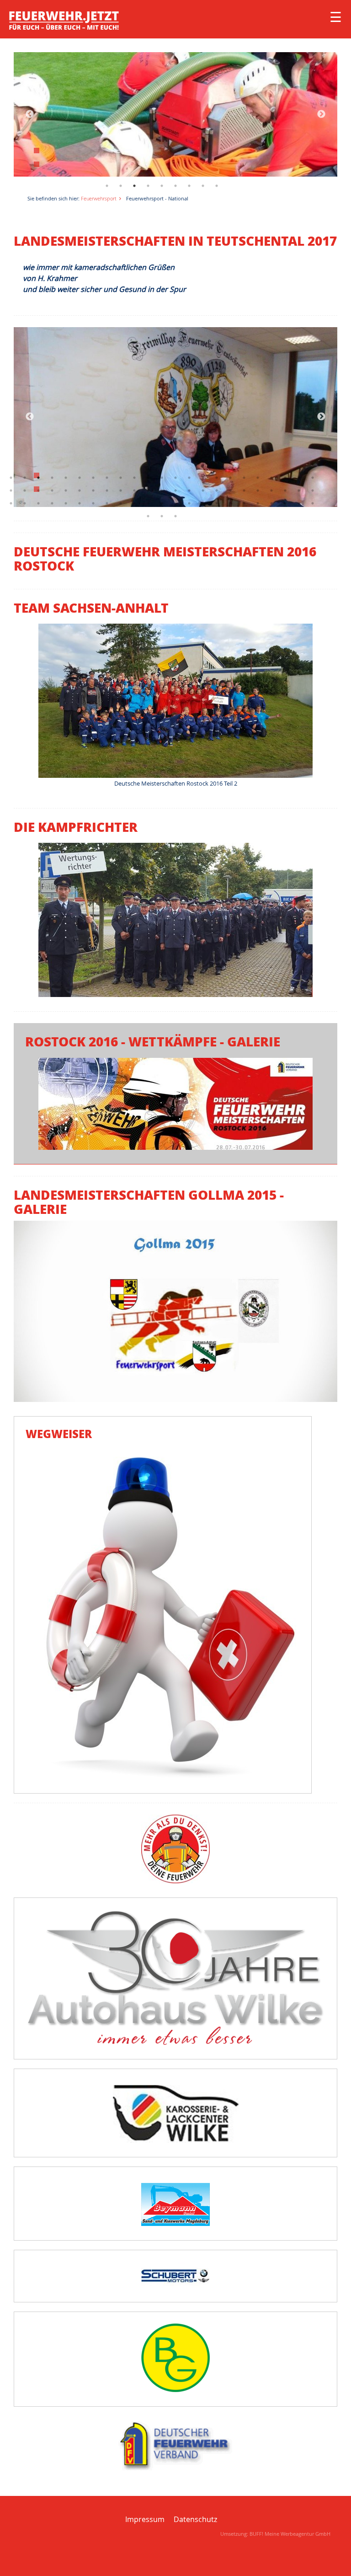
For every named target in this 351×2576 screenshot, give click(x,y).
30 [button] (93, 490)
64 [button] (244, 503)
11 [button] (148, 478)
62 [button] (217, 503)
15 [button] (203, 478)
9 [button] (217, 186)
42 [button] (258, 490)
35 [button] (162, 490)
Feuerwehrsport (99, 198)
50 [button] (52, 503)
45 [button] (299, 490)
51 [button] (66, 503)
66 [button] (271, 503)
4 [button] (148, 186)
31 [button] (107, 490)
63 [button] (230, 503)
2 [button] (121, 186)
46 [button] (313, 490)
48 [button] (25, 503)
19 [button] (258, 478)
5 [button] (162, 186)
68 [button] (299, 503)
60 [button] (189, 503)
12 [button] (162, 478)
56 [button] (134, 503)
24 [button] (11, 490)
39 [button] (217, 490)
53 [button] (93, 503)
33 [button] (134, 490)
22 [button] (299, 478)
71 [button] (162, 516)
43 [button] (271, 490)
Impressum (145, 2519)
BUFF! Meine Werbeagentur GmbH (290, 2534)
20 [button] (271, 478)
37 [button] (189, 490)
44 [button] (285, 490)
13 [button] (175, 478)
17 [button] (230, 478)
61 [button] (203, 503)
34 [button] (148, 490)
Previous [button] (30, 114)
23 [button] (313, 478)
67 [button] (285, 503)
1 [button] (107, 186)
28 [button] (66, 490)
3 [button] (134, 186)
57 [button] (148, 503)
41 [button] (244, 490)
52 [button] (80, 503)
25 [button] (25, 490)
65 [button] (258, 503)
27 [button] (52, 490)
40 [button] (230, 490)
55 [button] (121, 503)
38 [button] (203, 490)
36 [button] (175, 490)
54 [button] (107, 503)
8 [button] (203, 186)
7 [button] (189, 186)
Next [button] (321, 114)
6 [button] (175, 186)
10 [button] (134, 478)
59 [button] (175, 503)
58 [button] (162, 503)
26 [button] (38, 490)
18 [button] (244, 478)
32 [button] (121, 490)
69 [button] (313, 503)
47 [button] (11, 503)
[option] (175, 114)
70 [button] (148, 516)
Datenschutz (195, 2519)
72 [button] (175, 516)
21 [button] (285, 478)
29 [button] (80, 490)
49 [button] (38, 503)
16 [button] (217, 478)
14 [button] (189, 478)
